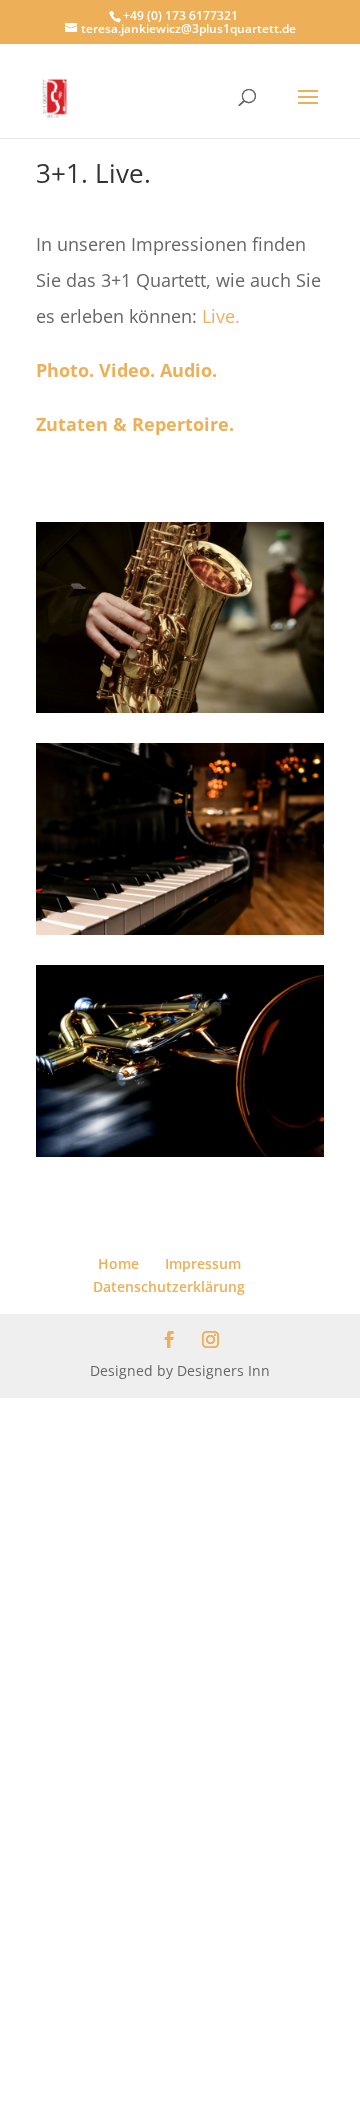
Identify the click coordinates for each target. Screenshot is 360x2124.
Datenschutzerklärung (169, 1286)
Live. (221, 316)
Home (118, 1263)
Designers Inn (223, 1370)
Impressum (203, 1263)
